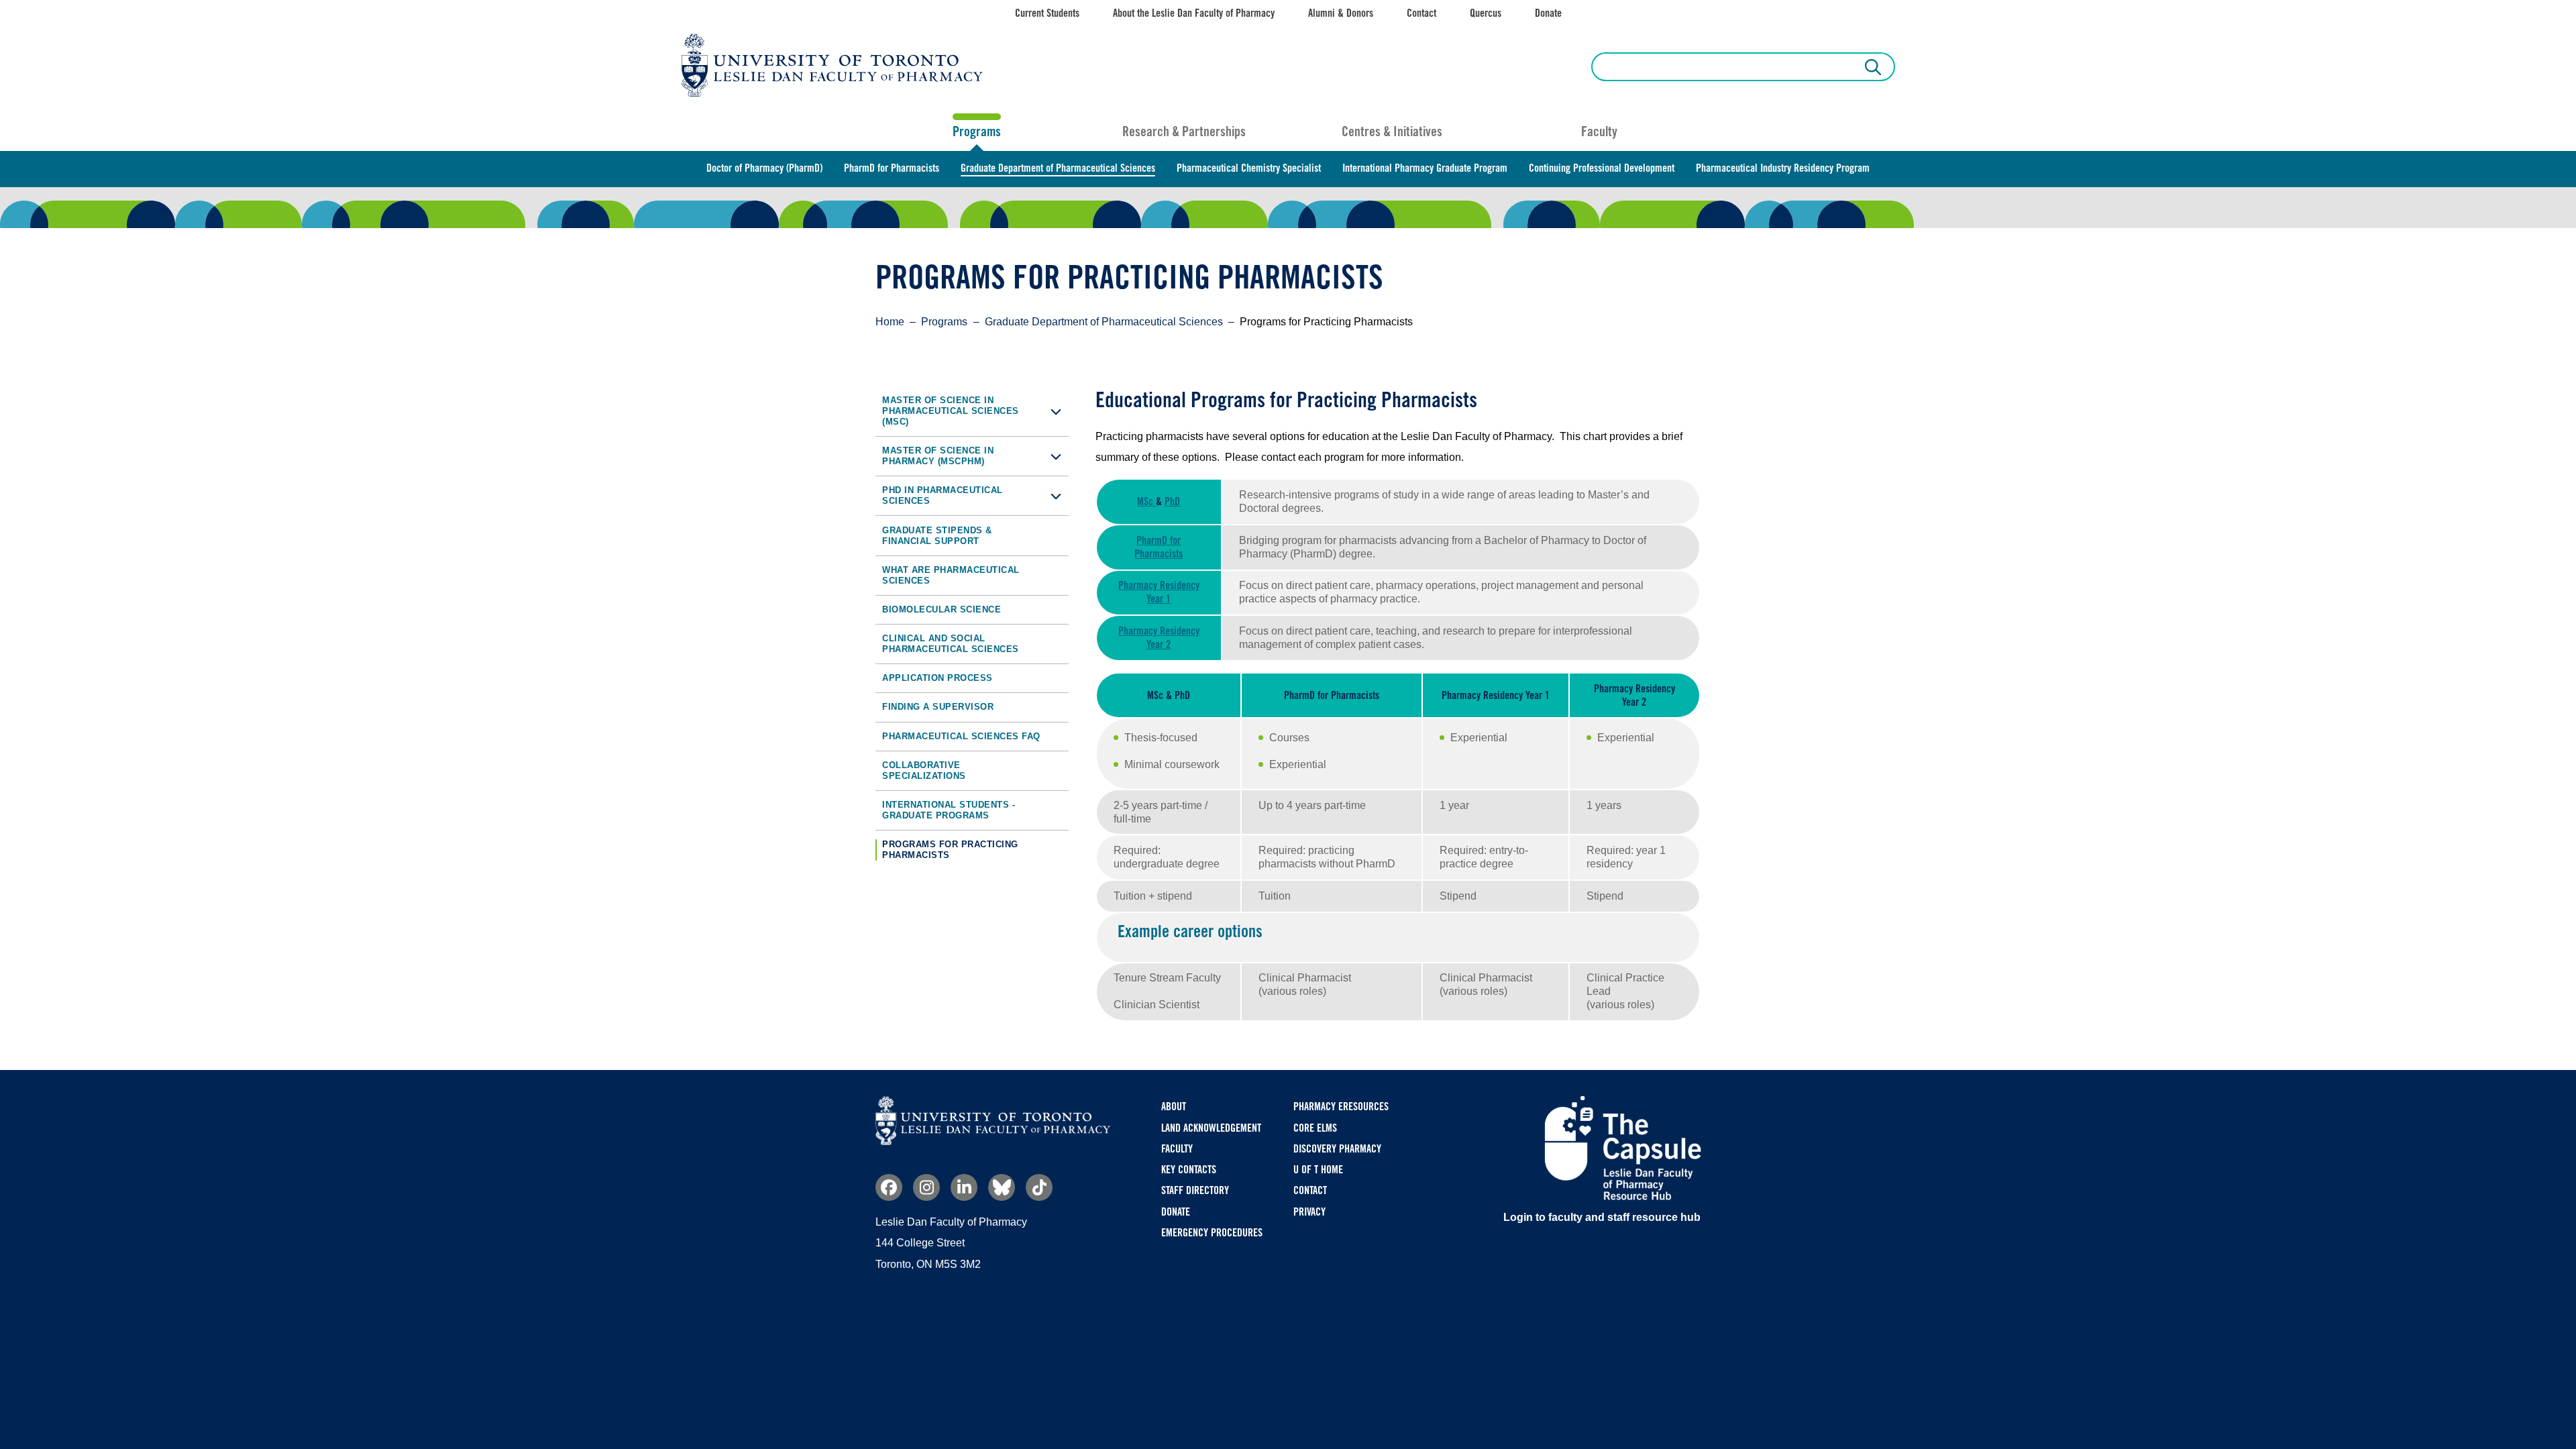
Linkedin (964, 1187)
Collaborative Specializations (924, 770)
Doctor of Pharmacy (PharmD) (764, 168)
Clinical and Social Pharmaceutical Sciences (951, 644)
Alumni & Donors (1341, 13)
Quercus (1486, 13)
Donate (1548, 13)
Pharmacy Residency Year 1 (1159, 592)
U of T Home (1318, 1170)
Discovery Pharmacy (1337, 1149)
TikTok (1039, 1187)
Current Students (1047, 13)
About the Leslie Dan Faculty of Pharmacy (1194, 13)
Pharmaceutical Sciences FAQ (961, 736)
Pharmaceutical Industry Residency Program (1783, 168)
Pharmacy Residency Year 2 (1159, 638)
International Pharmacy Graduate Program (1425, 168)
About (1174, 1107)
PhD (1172, 501)
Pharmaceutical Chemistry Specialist (1249, 168)
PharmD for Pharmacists (892, 168)
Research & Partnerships (1184, 131)
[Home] (993, 1141)
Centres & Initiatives (1392, 131)
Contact (1421, 13)
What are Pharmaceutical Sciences (951, 575)
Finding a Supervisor (938, 707)
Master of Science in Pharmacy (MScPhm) (938, 456)
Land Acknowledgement (1211, 1128)
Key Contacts (1189, 1170)
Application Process (937, 678)
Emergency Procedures (1212, 1233)
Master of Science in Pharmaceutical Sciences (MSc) (951, 411)
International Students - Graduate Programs (949, 810)
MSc (1146, 501)
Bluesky (1002, 1187)
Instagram (926, 1187)
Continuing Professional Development (1602, 168)
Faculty (1599, 131)
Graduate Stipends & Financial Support (937, 536)
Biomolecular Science (942, 609)
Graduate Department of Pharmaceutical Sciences (1058, 168)
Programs (977, 131)
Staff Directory (1195, 1190)
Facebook (889, 1187)
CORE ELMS (1315, 1128)
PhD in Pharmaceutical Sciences (943, 495)
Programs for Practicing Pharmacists (950, 850)
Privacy (1309, 1212)
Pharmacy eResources (1341, 1107)
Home (890, 322)
